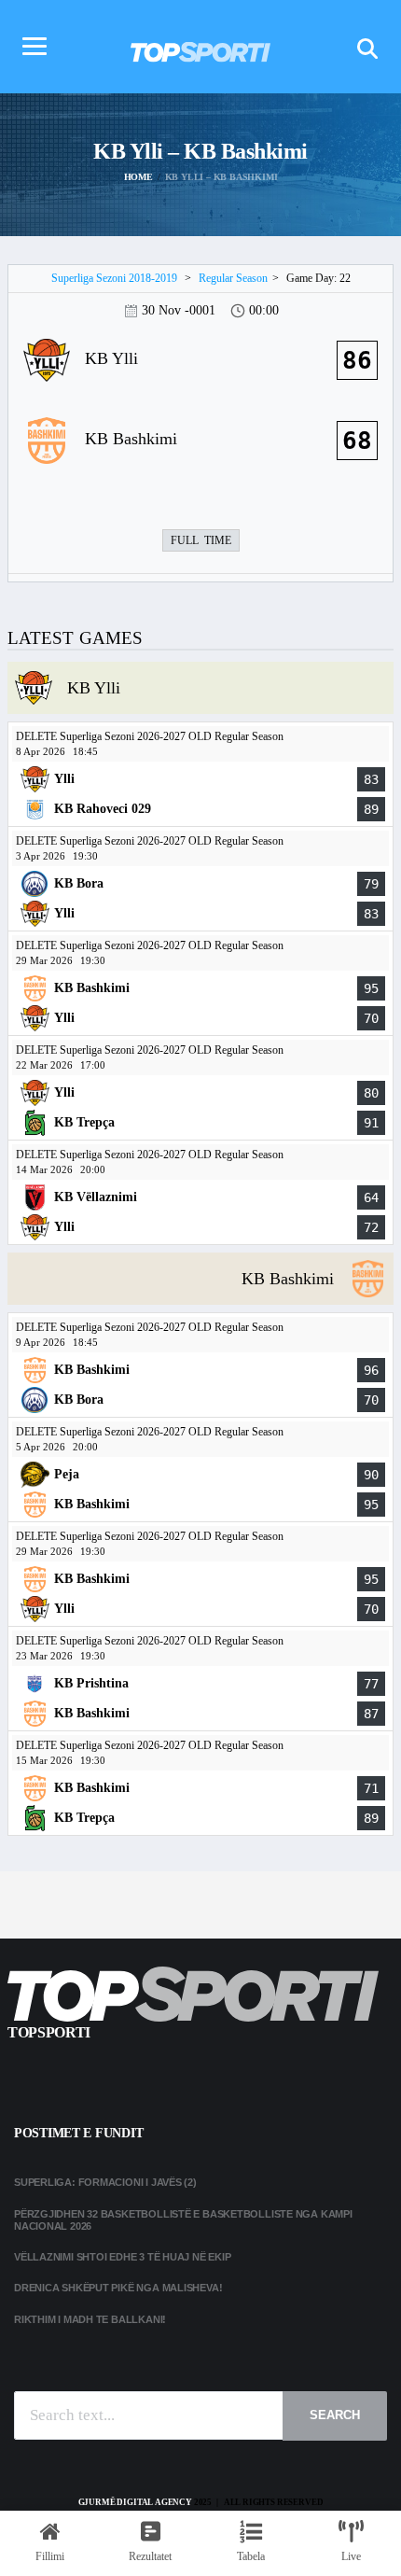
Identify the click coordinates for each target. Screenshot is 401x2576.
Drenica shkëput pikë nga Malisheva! (118, 2288)
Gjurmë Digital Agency (135, 2502)
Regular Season (233, 278)
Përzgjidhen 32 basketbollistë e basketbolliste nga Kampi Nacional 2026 (183, 2220)
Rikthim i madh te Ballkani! (90, 2319)
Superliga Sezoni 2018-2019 (114, 278)
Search (335, 2415)
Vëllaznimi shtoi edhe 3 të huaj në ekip (122, 2257)
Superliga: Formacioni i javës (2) (105, 2182)
